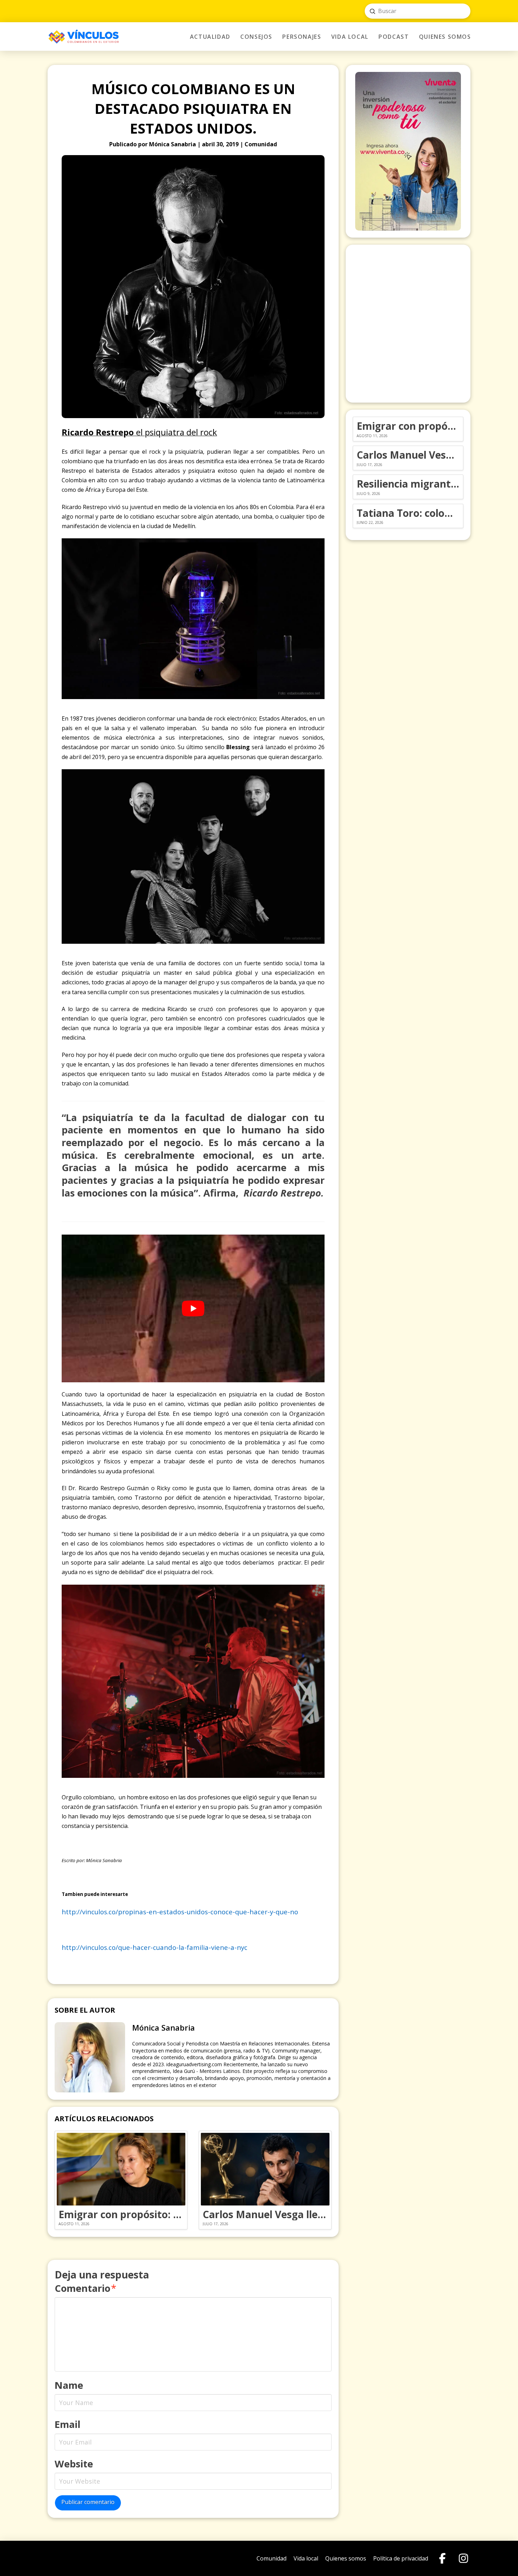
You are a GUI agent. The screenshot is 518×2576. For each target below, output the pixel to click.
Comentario (85, 2288)
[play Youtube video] (193, 1308)
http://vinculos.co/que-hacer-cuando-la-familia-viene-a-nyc (155, 1947)
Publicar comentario (88, 2502)
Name (69, 2385)
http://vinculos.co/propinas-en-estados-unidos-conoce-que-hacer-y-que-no (180, 1912)
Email (67, 2424)
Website (74, 2464)
